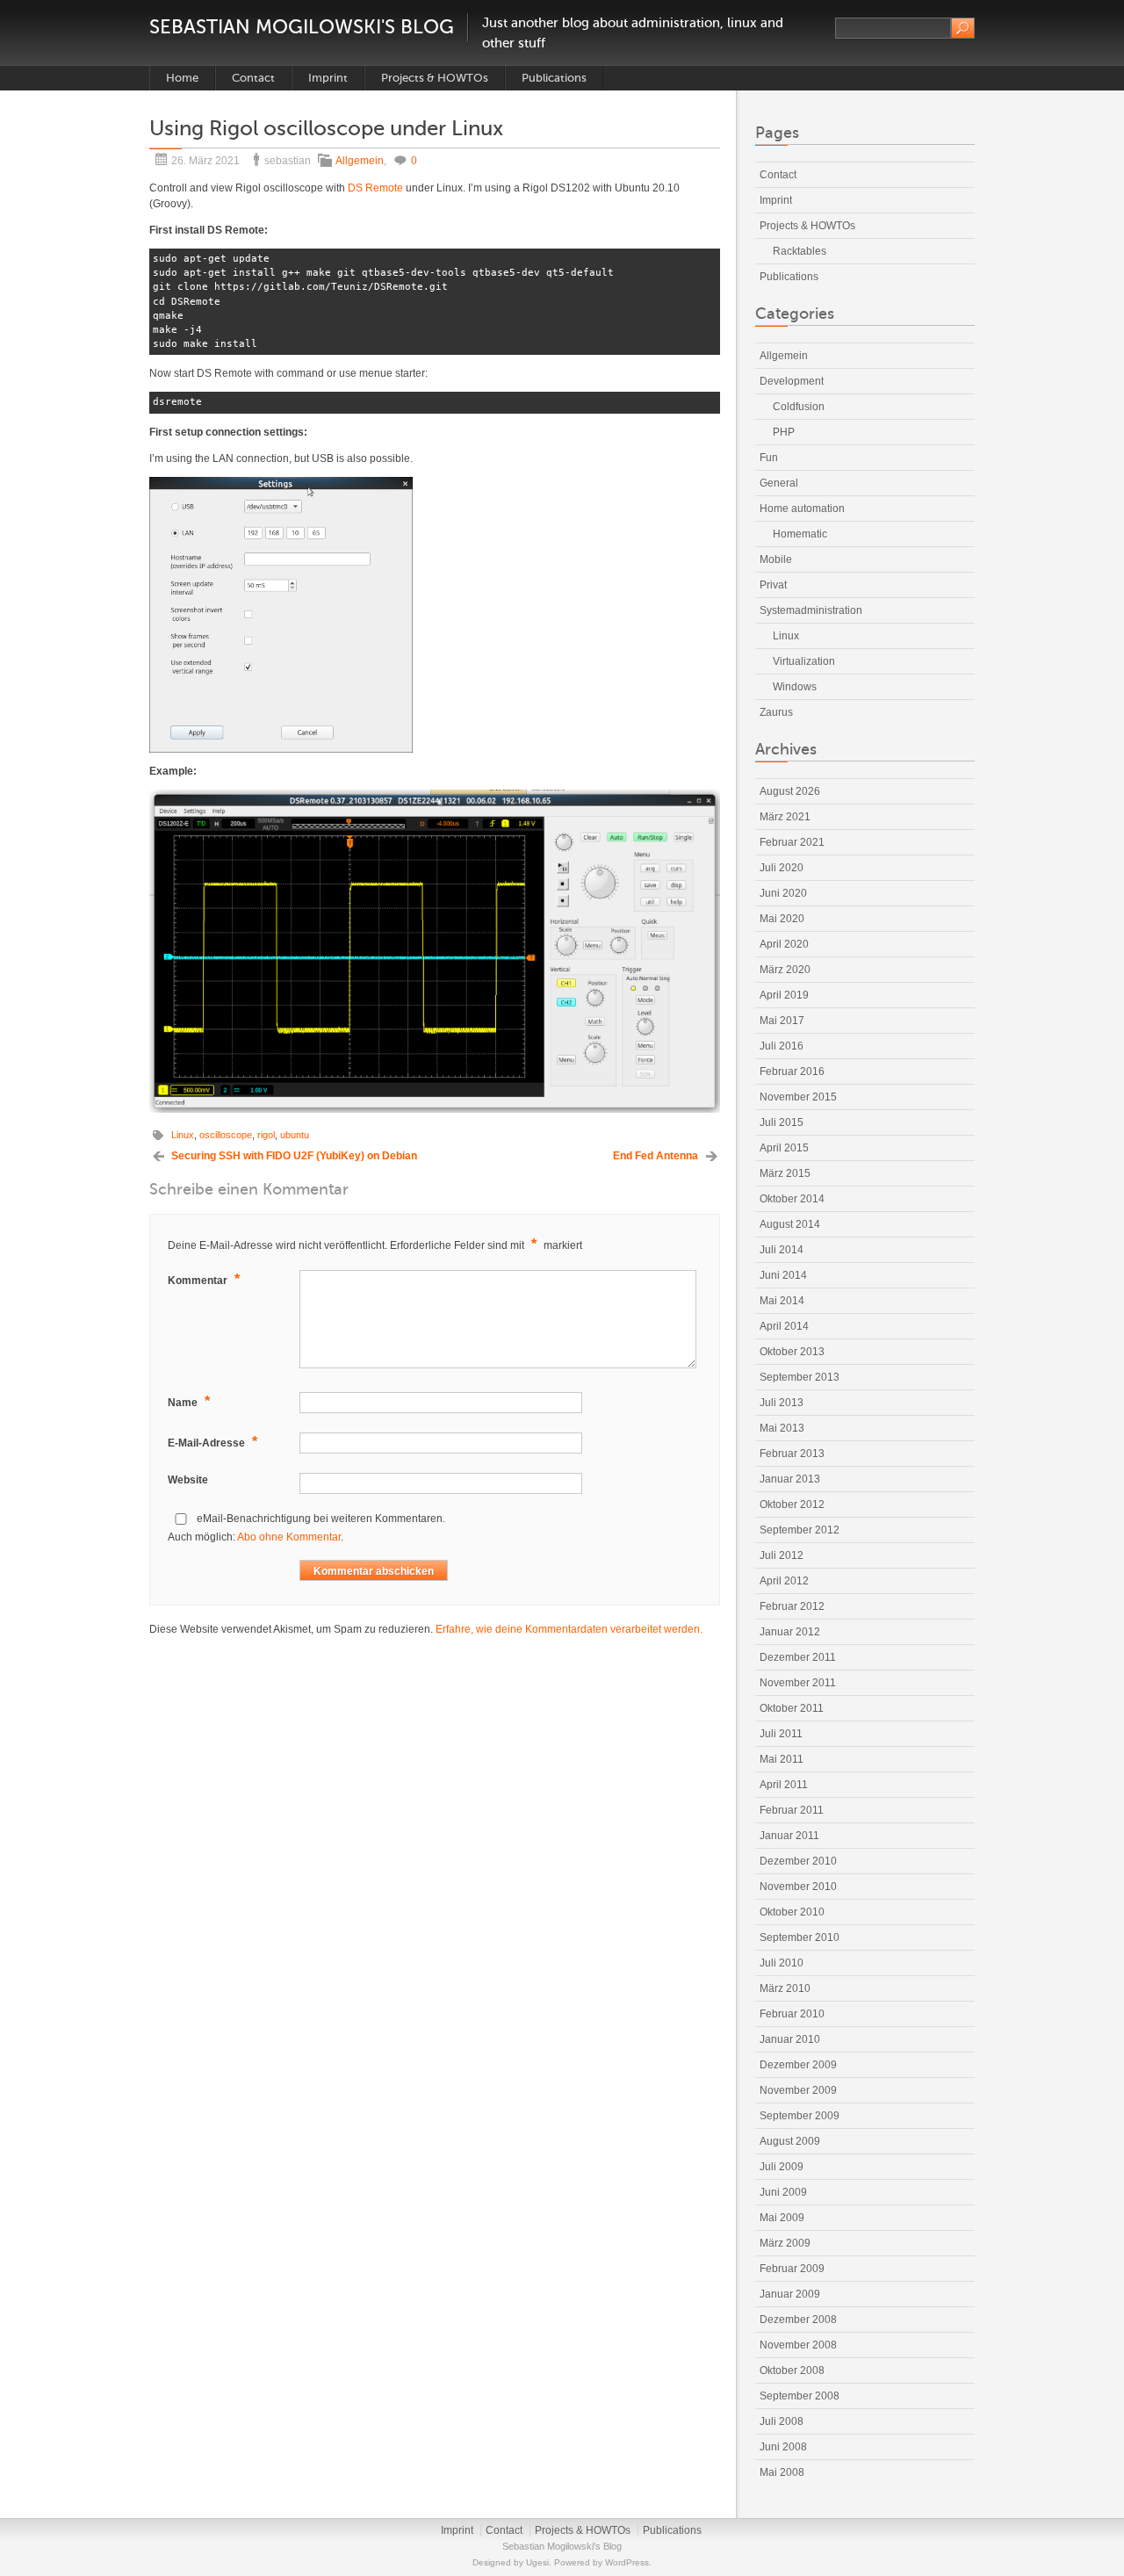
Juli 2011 (781, 1734)
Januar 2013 (790, 1479)
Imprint (328, 78)
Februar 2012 (792, 1606)
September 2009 (800, 2116)
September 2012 (800, 1530)
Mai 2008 (782, 2472)
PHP (784, 432)
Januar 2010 (790, 2039)
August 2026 (790, 791)
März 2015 (785, 1173)
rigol (266, 1135)
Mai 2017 (782, 1021)
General (779, 483)
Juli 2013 (782, 1403)
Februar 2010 (792, 2014)
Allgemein (360, 161)
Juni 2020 (783, 893)
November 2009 (798, 2090)
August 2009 (790, 2141)
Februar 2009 (792, 2269)
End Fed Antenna (656, 1156)
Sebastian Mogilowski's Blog (302, 27)
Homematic (800, 534)
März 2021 (785, 817)
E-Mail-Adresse (213, 1442)
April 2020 (784, 944)
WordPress (627, 2562)
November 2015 (798, 1097)
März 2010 (785, 1988)
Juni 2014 (783, 1275)
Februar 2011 (792, 1810)
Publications (554, 78)
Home (182, 78)
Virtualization (804, 661)
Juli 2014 (782, 1250)
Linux (183, 1135)
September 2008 (800, 2396)
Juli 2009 (782, 2167)
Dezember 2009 (798, 2065)
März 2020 (785, 970)
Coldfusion (799, 407)
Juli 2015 (782, 1122)
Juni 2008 (783, 2447)
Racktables (800, 251)
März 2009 (785, 2243)
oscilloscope (226, 1135)
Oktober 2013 (792, 1352)
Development (792, 381)
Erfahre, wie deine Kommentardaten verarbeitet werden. (569, 1629)
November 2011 (798, 1683)
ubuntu (295, 1135)
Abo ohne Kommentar (289, 1537)
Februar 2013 (792, 1454)
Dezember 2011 (798, 1657)
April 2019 (784, 995)
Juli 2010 (782, 1963)
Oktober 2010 (792, 1912)
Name (189, 1401)
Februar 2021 (792, 842)
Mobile (776, 559)
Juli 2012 (782, 1555)
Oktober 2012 (792, 1504)
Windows (795, 687)
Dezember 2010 (798, 1861)
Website (188, 1480)
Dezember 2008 (798, 2320)
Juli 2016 (782, 1046)
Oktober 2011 (792, 1708)
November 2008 (798, 2345)
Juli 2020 (782, 868)
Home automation (802, 509)
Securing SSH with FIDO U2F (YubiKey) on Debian (294, 1156)
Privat (773, 585)
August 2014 (790, 1224)
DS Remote (375, 188)
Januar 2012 (790, 1632)
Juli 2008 (782, 2421)
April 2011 (784, 1785)
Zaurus (776, 712)
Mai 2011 (782, 1759)
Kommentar (204, 1279)
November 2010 (798, 1887)
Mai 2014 (782, 1301)
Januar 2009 (790, 2294)
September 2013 (800, 1377)
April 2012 (784, 1581)
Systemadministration (811, 610)
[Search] (963, 28)
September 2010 (800, 1937)
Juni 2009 (783, 2192)
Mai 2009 (782, 2218)
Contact (253, 78)
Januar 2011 (789, 1836)
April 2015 (784, 1148)
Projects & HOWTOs (435, 78)
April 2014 (784, 1326)
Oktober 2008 (792, 2370)
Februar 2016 (792, 1072)
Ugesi (537, 2562)
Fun (769, 458)
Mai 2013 (782, 1428)
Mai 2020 (782, 919)
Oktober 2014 (792, 1199)
